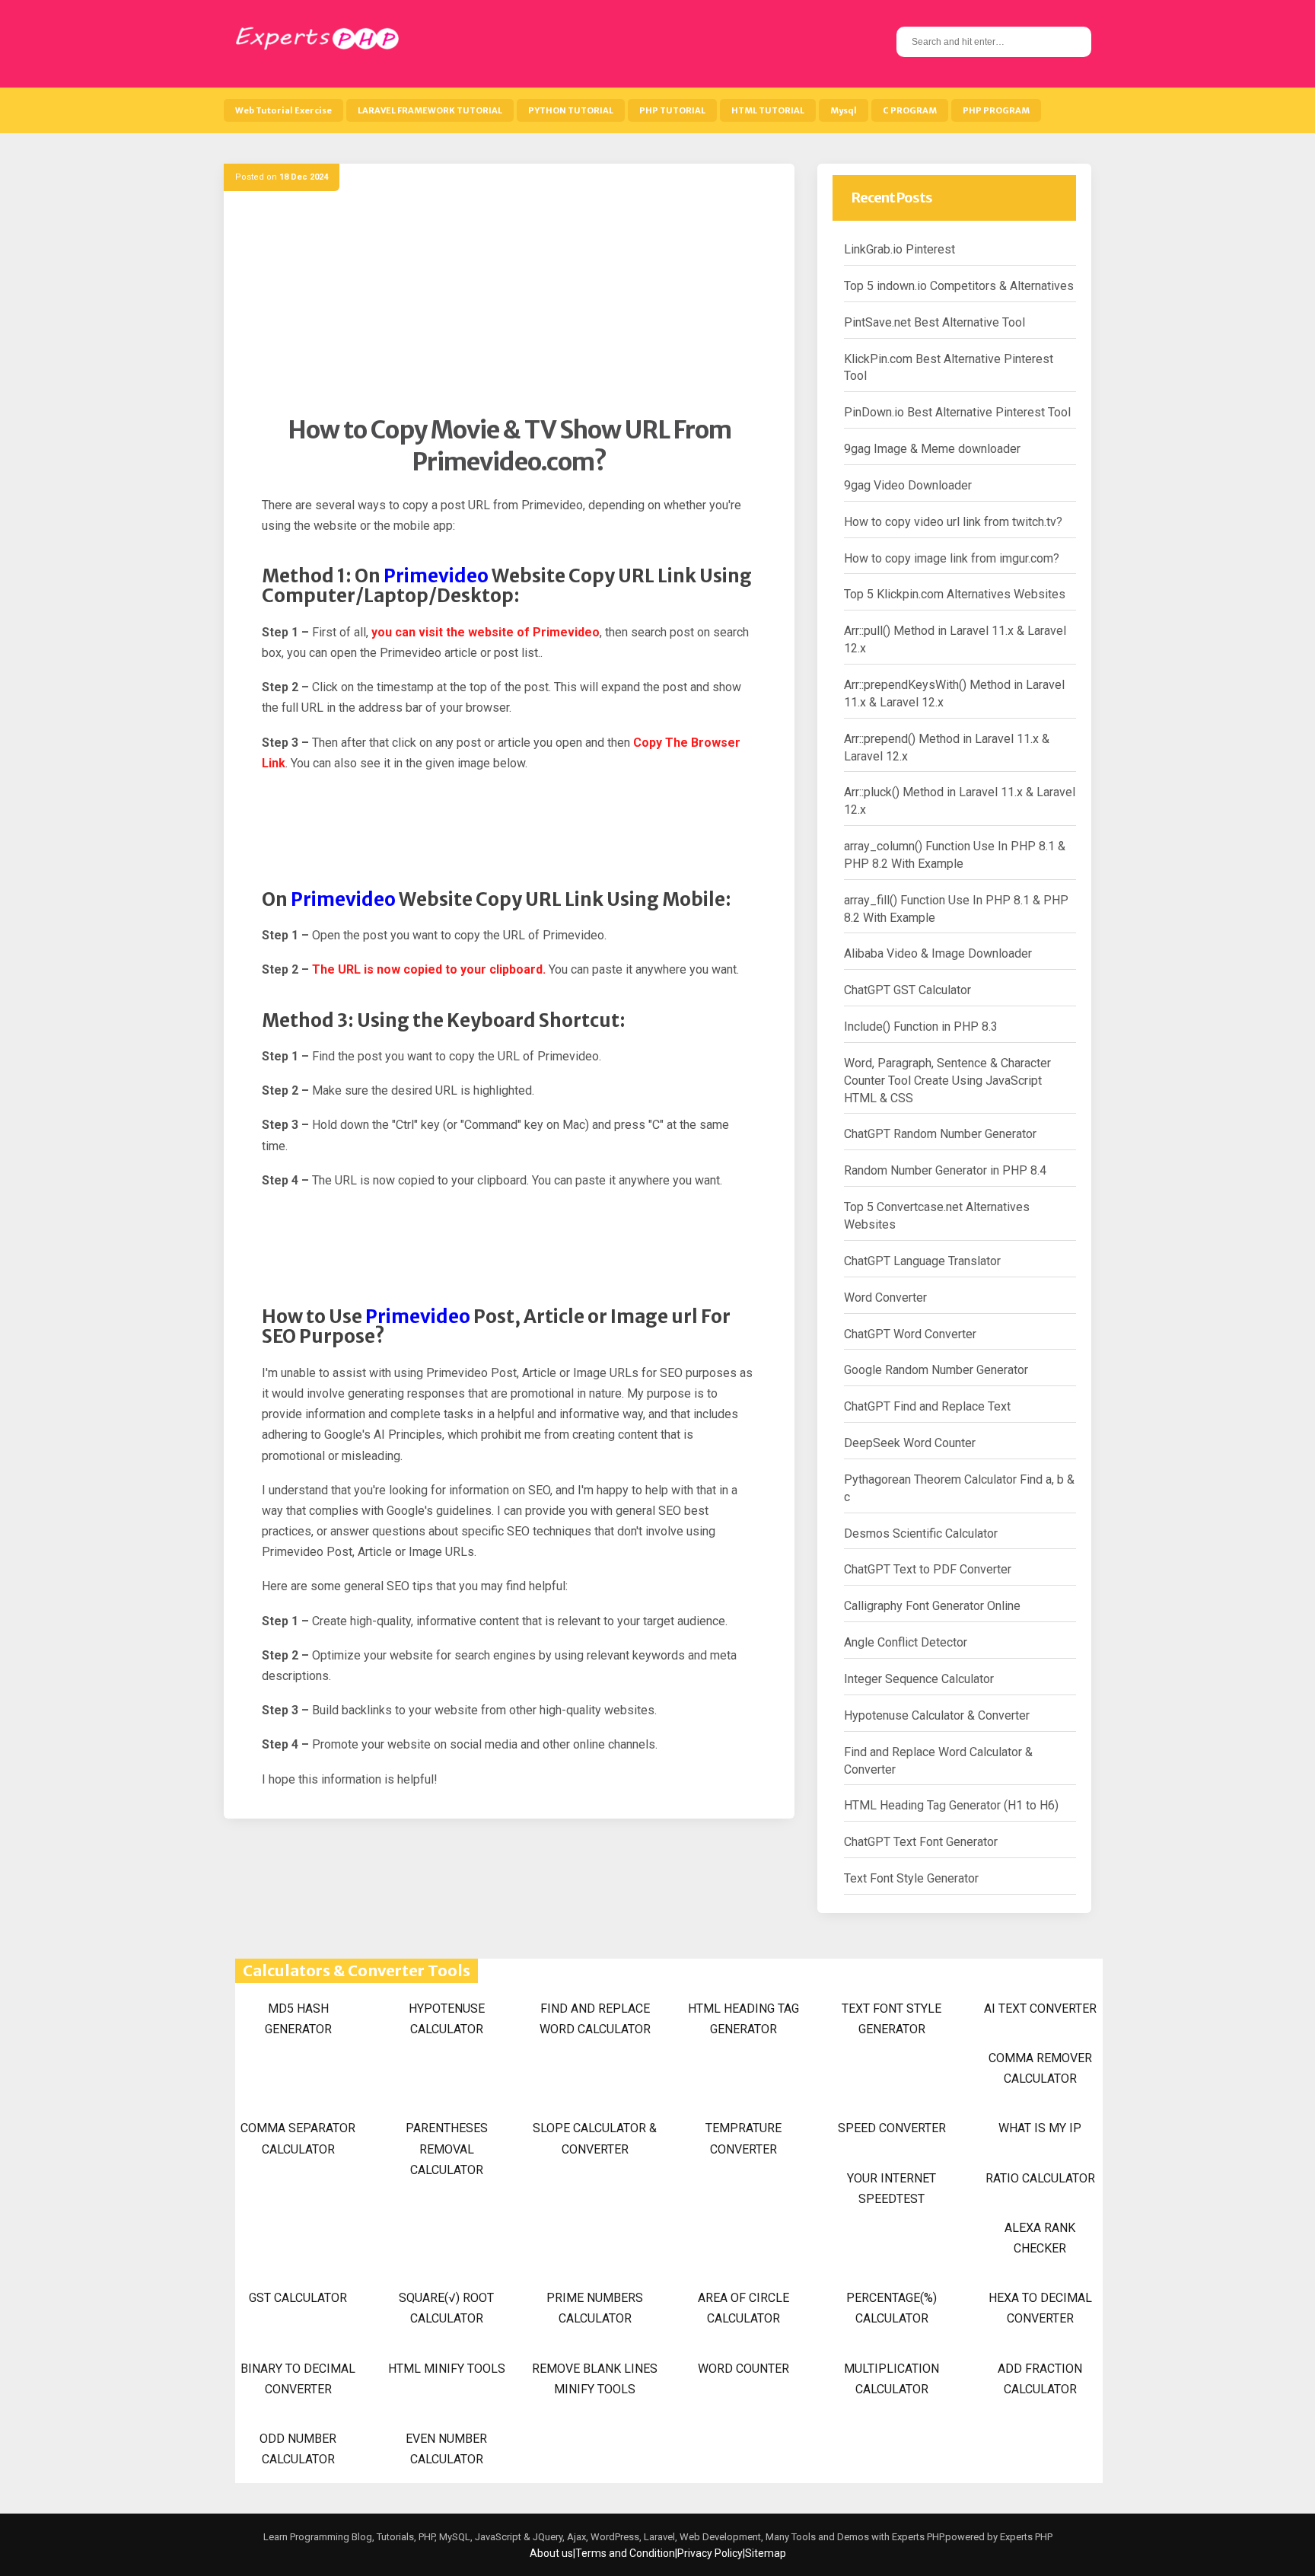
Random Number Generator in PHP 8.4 (945, 1170)
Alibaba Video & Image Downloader (938, 953)
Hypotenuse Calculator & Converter (937, 1715)
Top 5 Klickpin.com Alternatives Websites (955, 594)
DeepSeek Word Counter (910, 1443)
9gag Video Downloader (908, 485)
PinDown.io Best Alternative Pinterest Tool (957, 412)
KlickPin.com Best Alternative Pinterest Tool (949, 368)
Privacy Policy (710, 2553)
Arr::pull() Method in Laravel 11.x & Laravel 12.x (955, 639)
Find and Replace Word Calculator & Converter (938, 1761)
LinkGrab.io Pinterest (899, 249)
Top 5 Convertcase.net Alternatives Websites (937, 1216)
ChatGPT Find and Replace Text (927, 1406)
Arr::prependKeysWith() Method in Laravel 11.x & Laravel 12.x (954, 693)
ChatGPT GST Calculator (907, 990)
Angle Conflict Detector (906, 1642)
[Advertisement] (509, 308)
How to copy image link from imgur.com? (952, 558)
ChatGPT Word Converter (910, 1334)
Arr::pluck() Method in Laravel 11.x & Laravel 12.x (960, 801)
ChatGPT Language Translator (922, 1261)
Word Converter (885, 1298)
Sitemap (766, 2553)
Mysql (844, 110)
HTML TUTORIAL (768, 110)
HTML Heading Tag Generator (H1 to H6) (951, 1805)
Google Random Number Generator (936, 1370)
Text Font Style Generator (911, 1878)
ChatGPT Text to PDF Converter (928, 1569)
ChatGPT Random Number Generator (940, 1134)
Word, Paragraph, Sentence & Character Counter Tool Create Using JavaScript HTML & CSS (947, 1081)
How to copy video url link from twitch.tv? (953, 522)
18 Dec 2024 (304, 177)
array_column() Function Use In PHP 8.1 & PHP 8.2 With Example (955, 855)
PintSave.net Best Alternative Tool (935, 322)
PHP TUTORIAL (672, 110)
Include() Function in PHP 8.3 (921, 1027)
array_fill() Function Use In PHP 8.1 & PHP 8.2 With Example (956, 909)
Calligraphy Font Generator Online (932, 1606)
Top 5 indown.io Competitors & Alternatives (959, 286)
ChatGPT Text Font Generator (921, 1842)
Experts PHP (1025, 2537)
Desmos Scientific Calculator (921, 1533)
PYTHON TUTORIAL (571, 110)
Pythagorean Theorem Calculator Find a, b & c (959, 1488)
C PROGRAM (910, 110)
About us (551, 2553)
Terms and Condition (625, 2553)
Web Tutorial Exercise (283, 110)
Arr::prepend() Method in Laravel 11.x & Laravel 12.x (947, 748)
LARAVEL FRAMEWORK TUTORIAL (430, 110)
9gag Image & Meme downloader (932, 449)
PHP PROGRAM (996, 110)
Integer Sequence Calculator (919, 1679)
